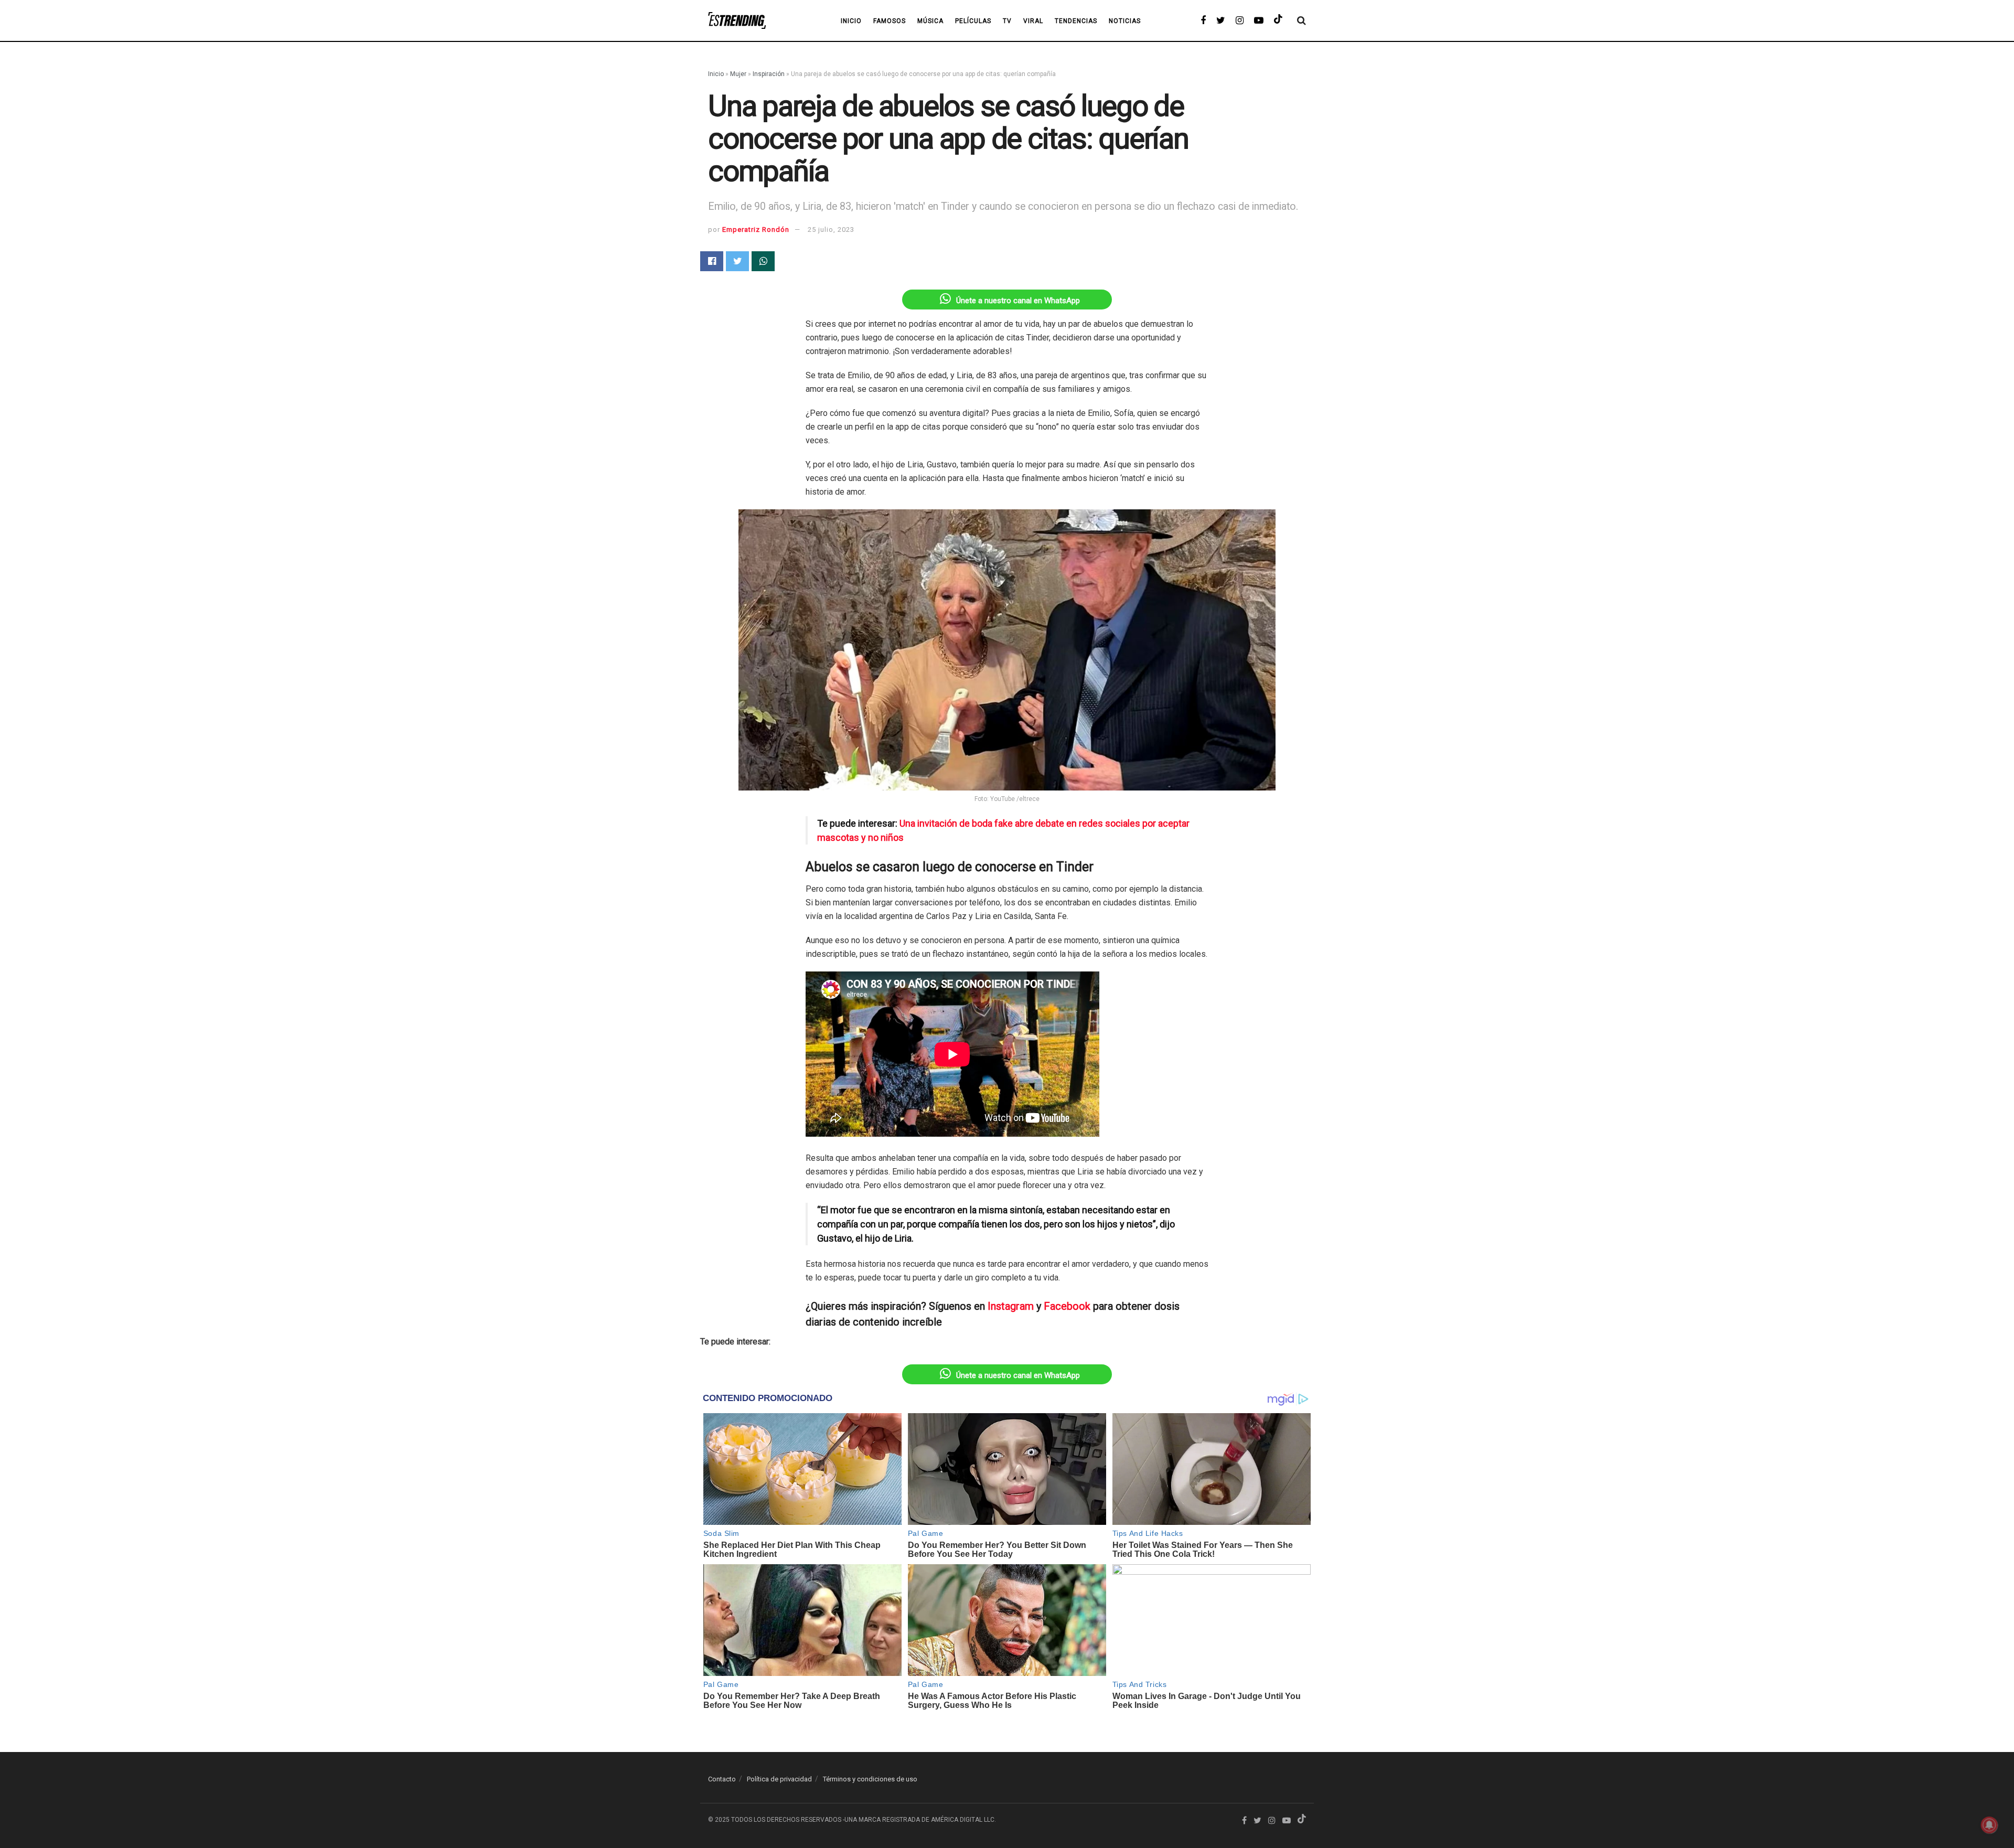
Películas (973, 21)
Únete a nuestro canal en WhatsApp (1018, 301)
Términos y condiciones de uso (870, 1779)
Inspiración (769, 74)
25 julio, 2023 (831, 229)
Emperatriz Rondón (756, 229)
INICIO (851, 21)
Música (930, 21)
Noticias (1125, 21)
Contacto (722, 1779)
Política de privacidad (779, 1779)
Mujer (738, 74)
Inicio (716, 74)
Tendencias (1076, 21)
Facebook (1067, 1306)
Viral (1033, 21)
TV (1007, 21)
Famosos (890, 21)
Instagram (1011, 1306)
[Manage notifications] (1989, 1825)
